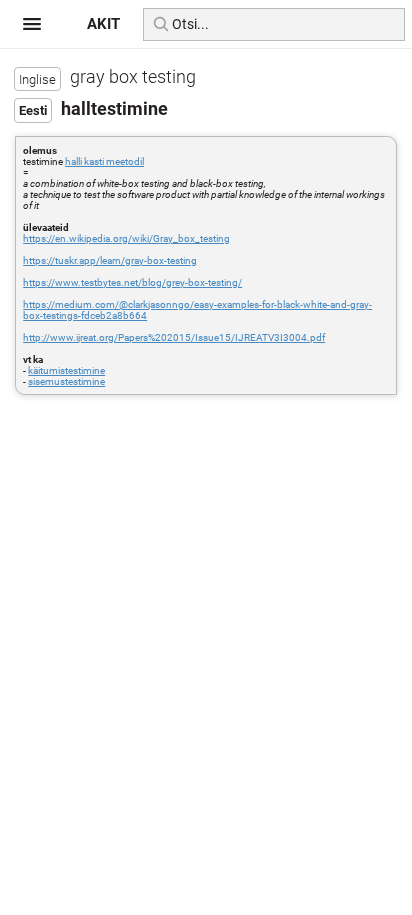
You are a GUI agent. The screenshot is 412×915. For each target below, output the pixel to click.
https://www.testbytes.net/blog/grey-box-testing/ (132, 282)
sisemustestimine (66, 381)
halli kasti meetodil (104, 161)
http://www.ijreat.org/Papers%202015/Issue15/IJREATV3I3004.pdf (174, 337)
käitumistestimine (66, 370)
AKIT (103, 24)
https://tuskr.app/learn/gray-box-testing (110, 260)
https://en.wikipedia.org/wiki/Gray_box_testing (126, 238)
